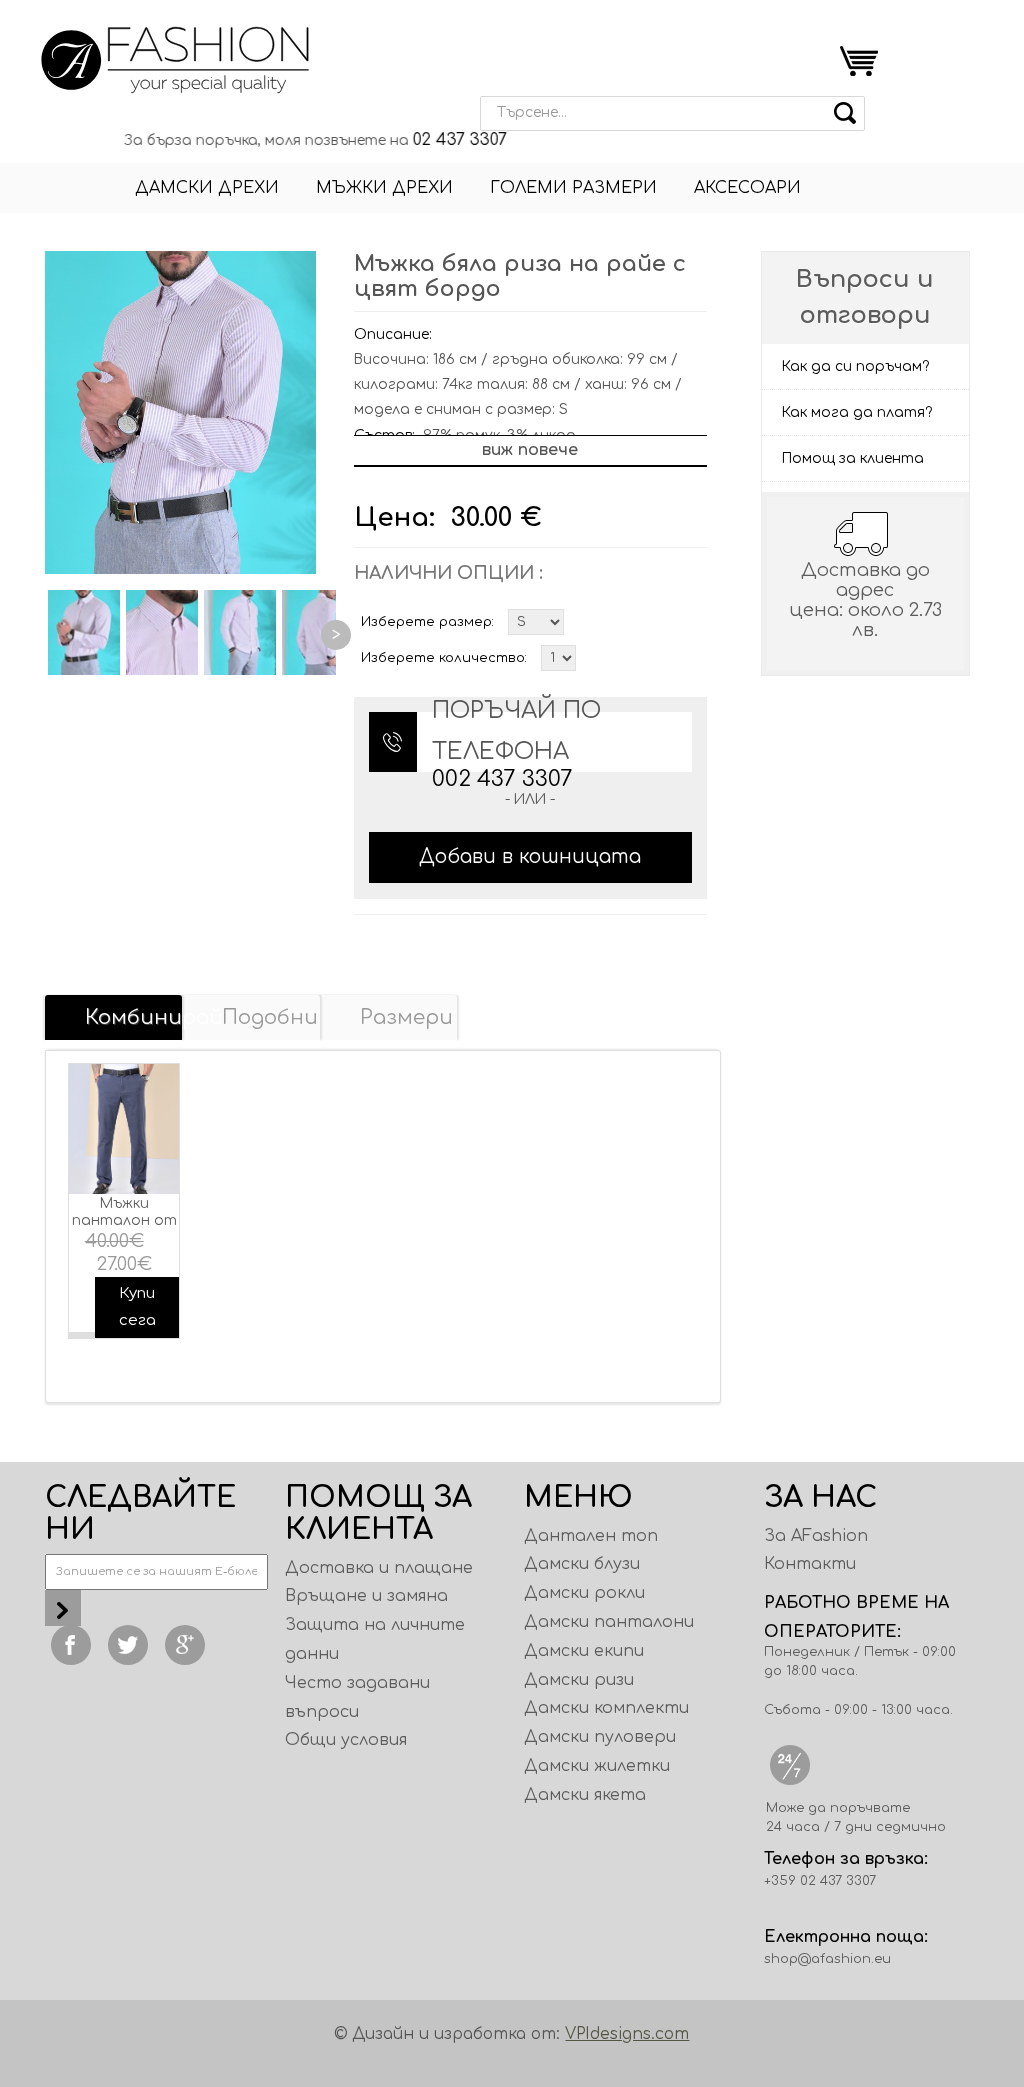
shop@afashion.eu (827, 1959)
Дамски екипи (584, 1651)
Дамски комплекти (606, 1708)
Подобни (270, 1017)
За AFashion (816, 1536)
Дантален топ (591, 1536)
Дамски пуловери (600, 1737)
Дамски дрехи (207, 188)
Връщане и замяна (366, 1596)
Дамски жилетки (597, 1766)
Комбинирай (133, 1017)
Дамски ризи (579, 1680)
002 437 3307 (502, 779)
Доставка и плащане (379, 1568)
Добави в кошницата (530, 856)
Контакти (810, 1564)
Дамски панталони (609, 1622)
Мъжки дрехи (384, 188)
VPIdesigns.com (627, 2034)
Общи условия (346, 1740)
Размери (406, 1017)
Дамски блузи (582, 1564)
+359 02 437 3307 (820, 1881)
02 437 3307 (432, 140)
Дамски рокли (584, 1593)
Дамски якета (585, 1795)
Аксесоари (747, 188)
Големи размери (573, 188)
